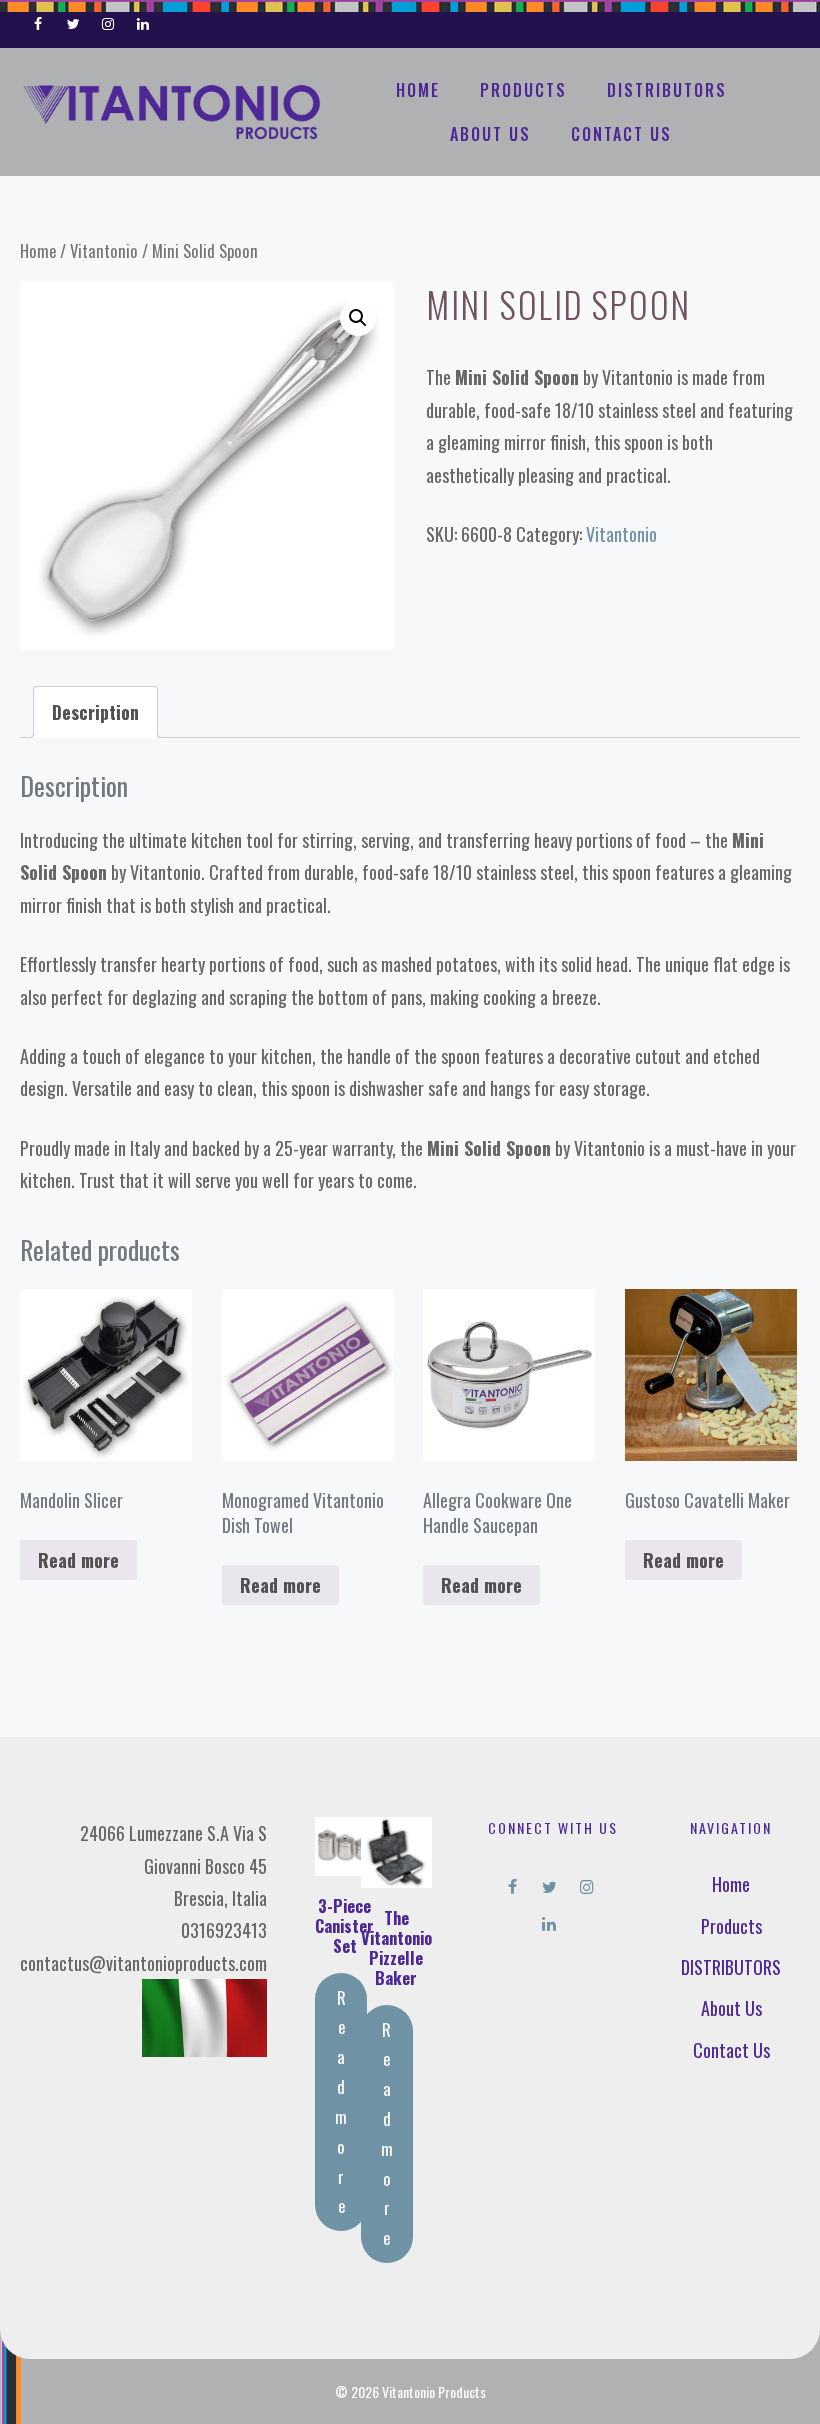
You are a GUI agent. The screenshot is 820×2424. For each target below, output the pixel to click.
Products (523, 90)
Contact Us (621, 134)
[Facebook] (38, 20)
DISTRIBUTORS (667, 90)
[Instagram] (108, 20)
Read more (78, 1560)
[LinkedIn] (142, 20)
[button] (358, 318)
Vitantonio (104, 250)
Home (418, 90)
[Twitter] (73, 20)
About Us (490, 134)
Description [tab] (95, 712)
